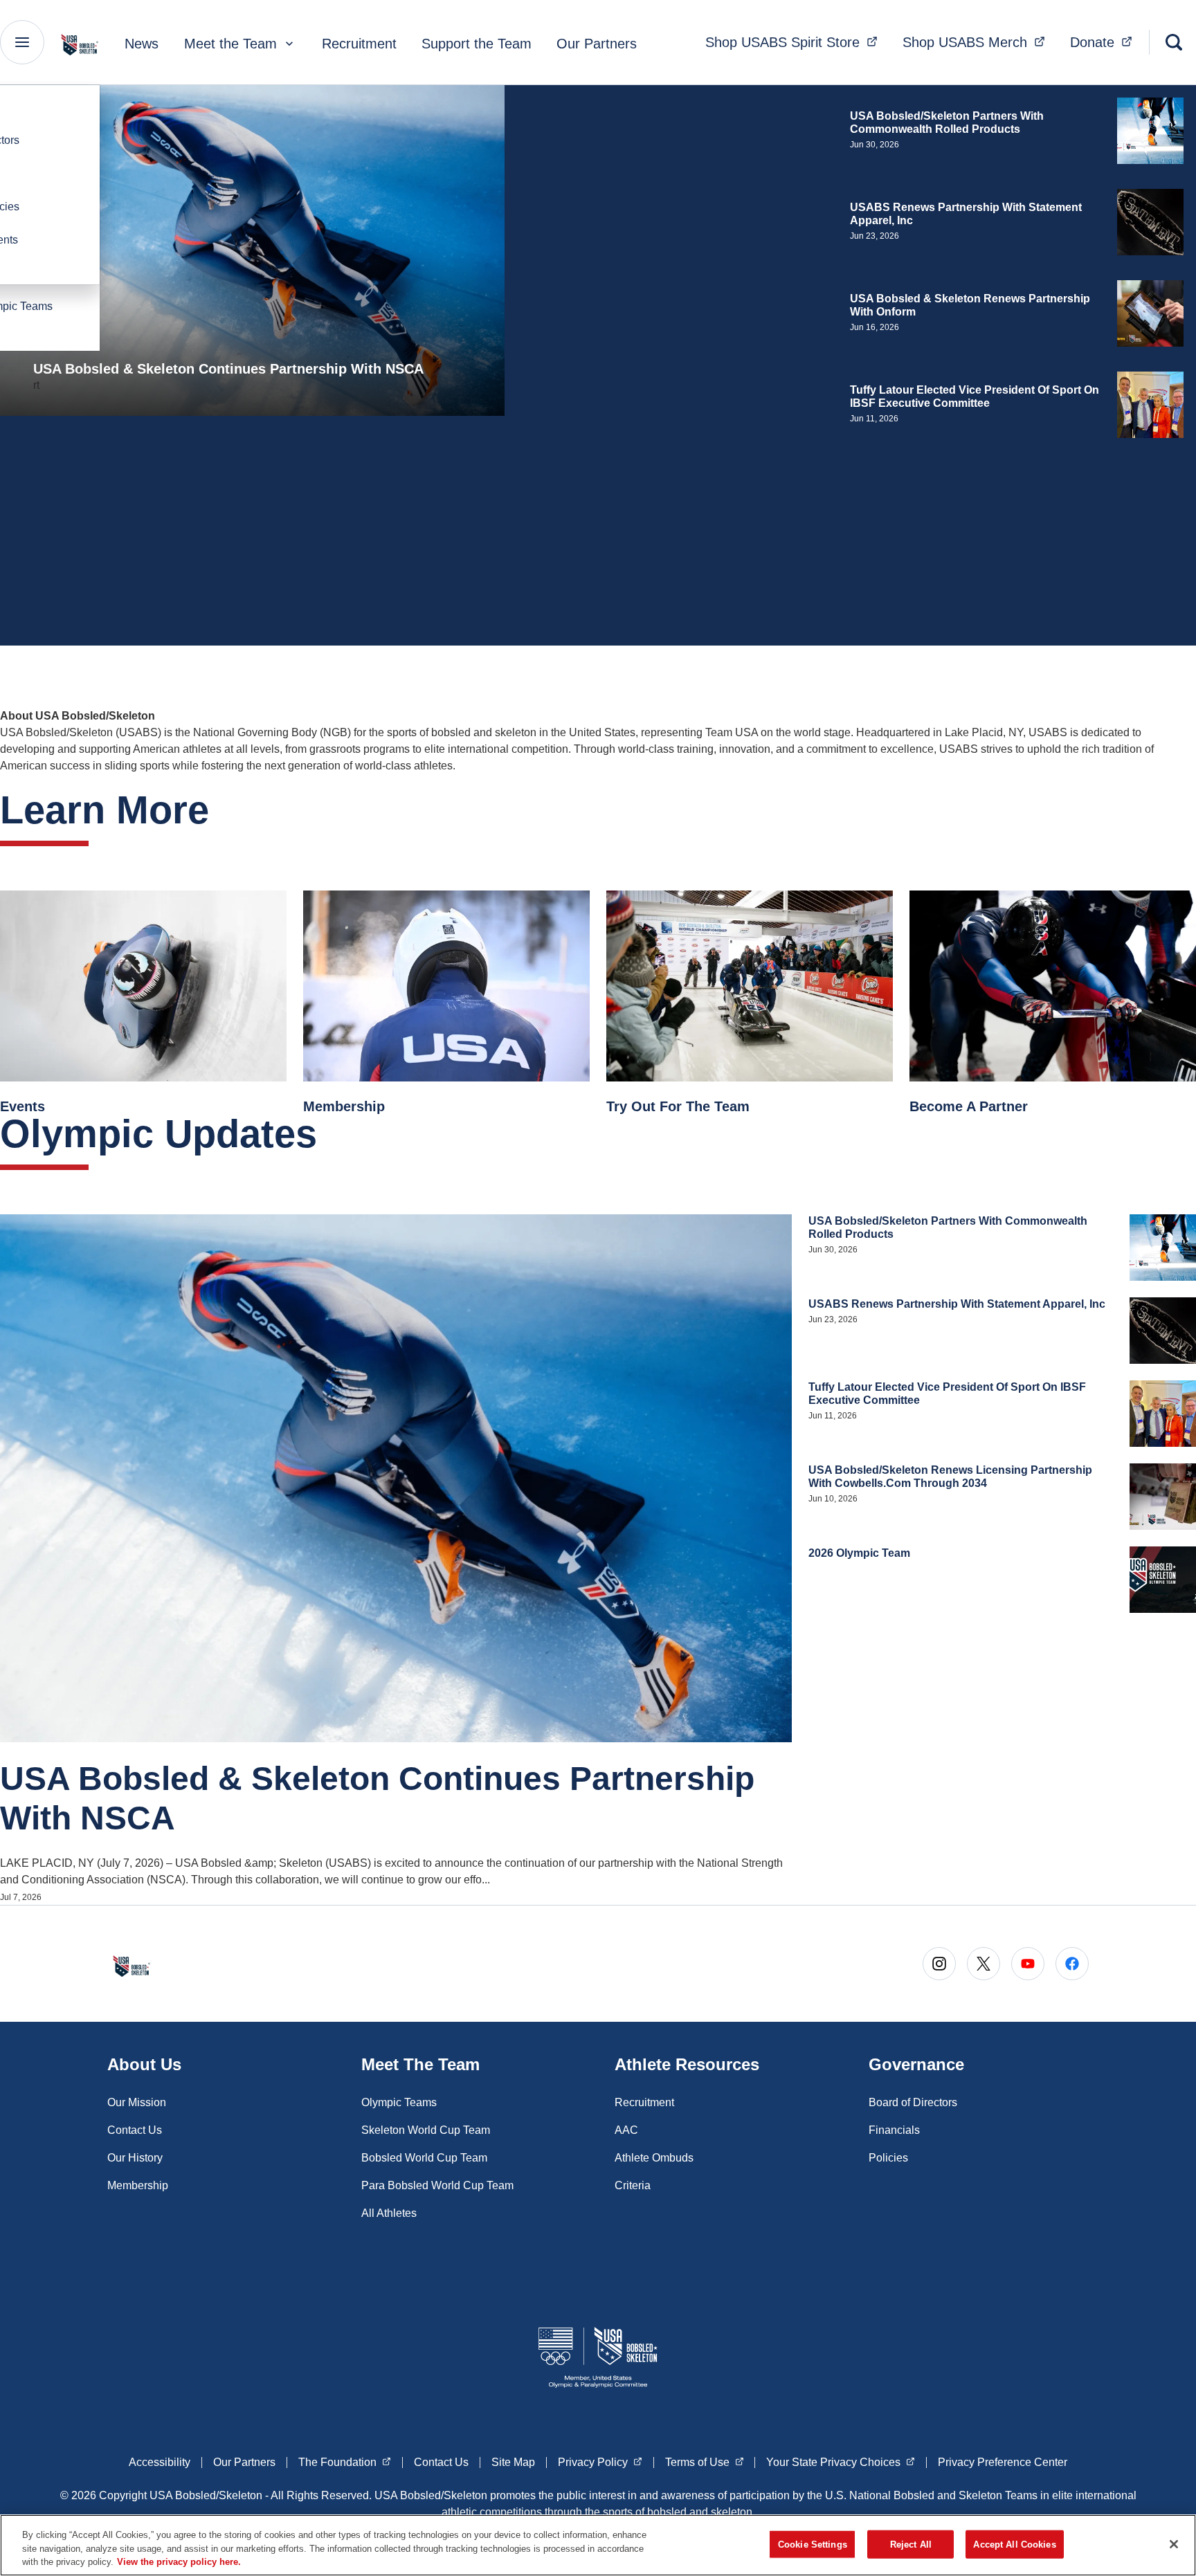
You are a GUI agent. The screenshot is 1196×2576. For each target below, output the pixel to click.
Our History (135, 2158)
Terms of (705, 2462)
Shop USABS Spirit (796, 42)
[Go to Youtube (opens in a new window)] (1028, 1964)
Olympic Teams (399, 2102)
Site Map (513, 2462)
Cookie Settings (813, 2544)
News (142, 44)
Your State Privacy (841, 2462)
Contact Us (135, 2130)
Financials (894, 2130)
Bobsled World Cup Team (424, 2158)
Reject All (911, 2544)
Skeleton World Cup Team (426, 2130)
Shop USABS (978, 42)
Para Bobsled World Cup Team (437, 2185)
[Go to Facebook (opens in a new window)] (1072, 1964)
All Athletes (389, 2213)
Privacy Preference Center (1003, 2462)
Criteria (633, 2185)
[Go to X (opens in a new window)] (984, 1964)
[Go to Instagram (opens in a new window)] (939, 1964)
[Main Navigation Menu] (22, 42)
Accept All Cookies (1014, 2544)
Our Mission (137, 2102)
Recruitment (359, 44)
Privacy (600, 2462)
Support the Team (477, 44)
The (345, 2462)
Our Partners (597, 44)
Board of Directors (913, 2102)
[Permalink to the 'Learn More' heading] (223, 810)
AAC (626, 2130)
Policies (888, 2158)
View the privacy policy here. (179, 2562)
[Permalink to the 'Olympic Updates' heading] (331, 1134)
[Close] (1174, 2544)
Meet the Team (230, 44)
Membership (138, 2185)
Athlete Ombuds (654, 2158)
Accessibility (160, 2462)
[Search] (1174, 42)
